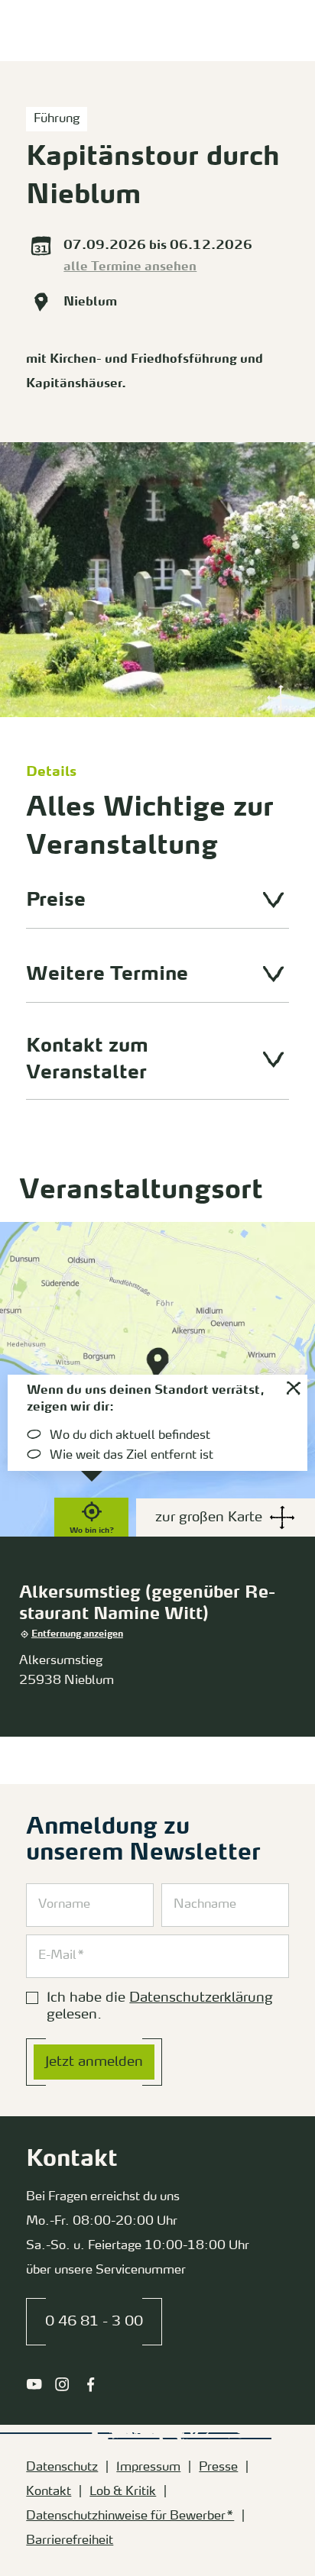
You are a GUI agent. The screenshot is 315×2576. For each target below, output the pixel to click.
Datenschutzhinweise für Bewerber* (130, 2516)
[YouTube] (34, 2384)
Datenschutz (62, 2468)
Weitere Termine (107, 975)
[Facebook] (91, 2384)
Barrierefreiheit (70, 2541)
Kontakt (49, 2492)
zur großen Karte (209, 1517)
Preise (56, 901)
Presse (218, 2468)
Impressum (148, 2468)
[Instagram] (62, 2384)
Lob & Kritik (123, 2492)
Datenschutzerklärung (201, 1998)
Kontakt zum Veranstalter (87, 1060)
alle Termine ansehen (130, 267)
